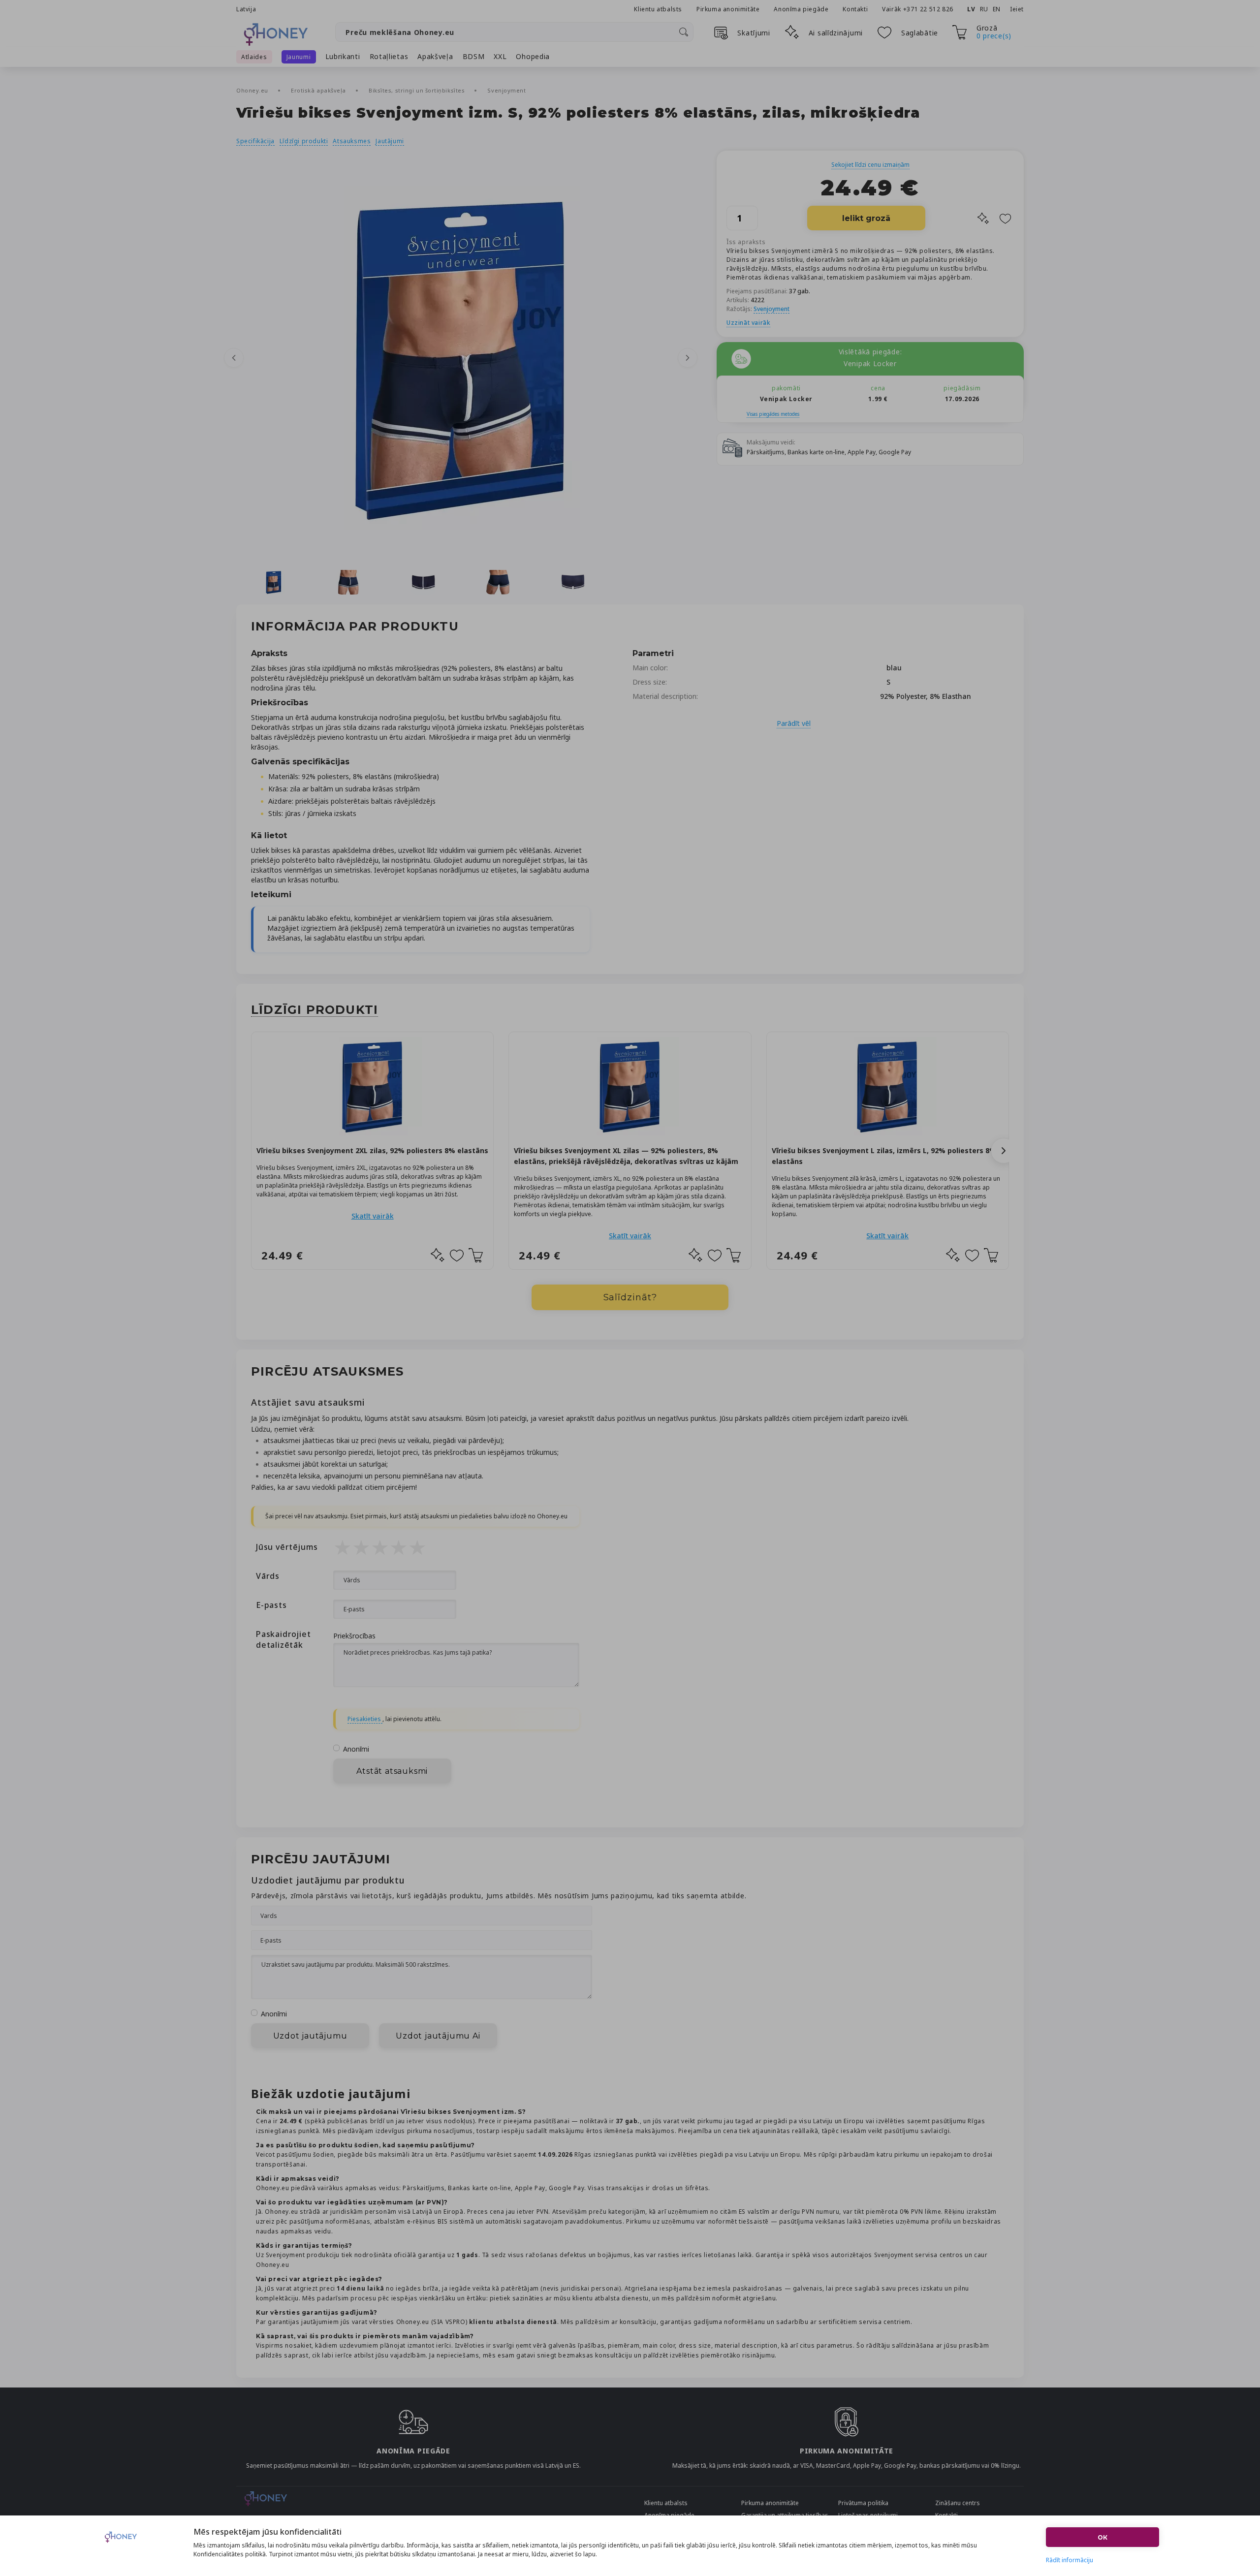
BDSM (474, 56)
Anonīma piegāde (801, 9)
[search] (684, 32)
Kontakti (855, 9)
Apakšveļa (435, 56)
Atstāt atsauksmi (392, 1771)
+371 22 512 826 (929, 9)
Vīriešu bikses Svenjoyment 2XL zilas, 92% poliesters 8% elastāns (372, 1150)
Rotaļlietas (389, 56)
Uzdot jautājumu (310, 2036)
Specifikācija (255, 141)
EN (997, 9)
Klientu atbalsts (658, 9)
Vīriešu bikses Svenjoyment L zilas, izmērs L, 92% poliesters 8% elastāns (884, 1156)
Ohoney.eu (253, 90)
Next (688, 358)
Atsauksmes (352, 141)
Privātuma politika (863, 2503)
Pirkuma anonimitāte (728, 9)
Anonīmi (356, 1749)
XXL (500, 56)
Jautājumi (390, 141)
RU (984, 9)
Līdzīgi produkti (304, 141)
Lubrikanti (343, 56)
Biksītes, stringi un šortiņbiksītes (418, 90)
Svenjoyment (506, 90)
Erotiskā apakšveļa (319, 90)
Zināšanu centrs (958, 2503)
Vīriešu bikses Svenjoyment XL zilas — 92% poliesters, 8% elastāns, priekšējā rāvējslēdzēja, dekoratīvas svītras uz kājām (626, 1156)
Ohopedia (533, 56)
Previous (234, 358)
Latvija (246, 9)
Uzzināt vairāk (748, 323)
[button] (1004, 1151)
